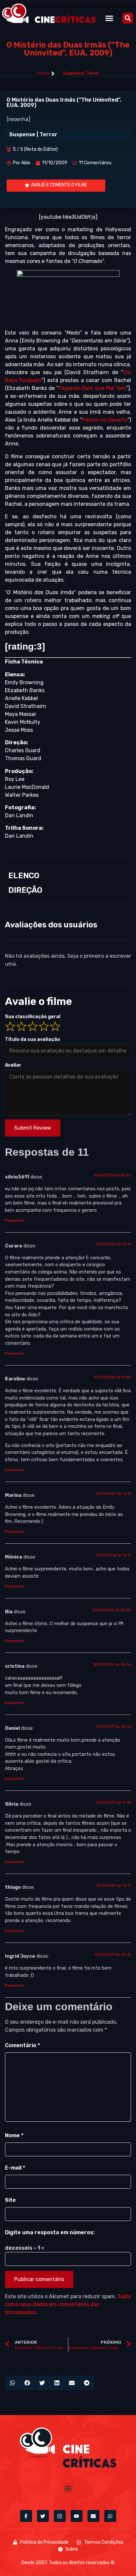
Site (10, 2200)
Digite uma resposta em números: (50, 2232)
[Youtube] (77, 2516)
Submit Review (33, 1128)
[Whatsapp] (110, 2516)
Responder (15, 1221)
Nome (14, 2135)
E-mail (15, 2168)
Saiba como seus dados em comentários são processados (68, 2304)
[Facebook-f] (26, 2516)
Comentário (22, 2045)
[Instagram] (60, 2516)
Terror (93, 73)
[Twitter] (43, 2516)
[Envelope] (93, 2516)
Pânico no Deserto (105, 420)
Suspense (73, 73)
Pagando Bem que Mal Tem (92, 388)
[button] (109, 18)
